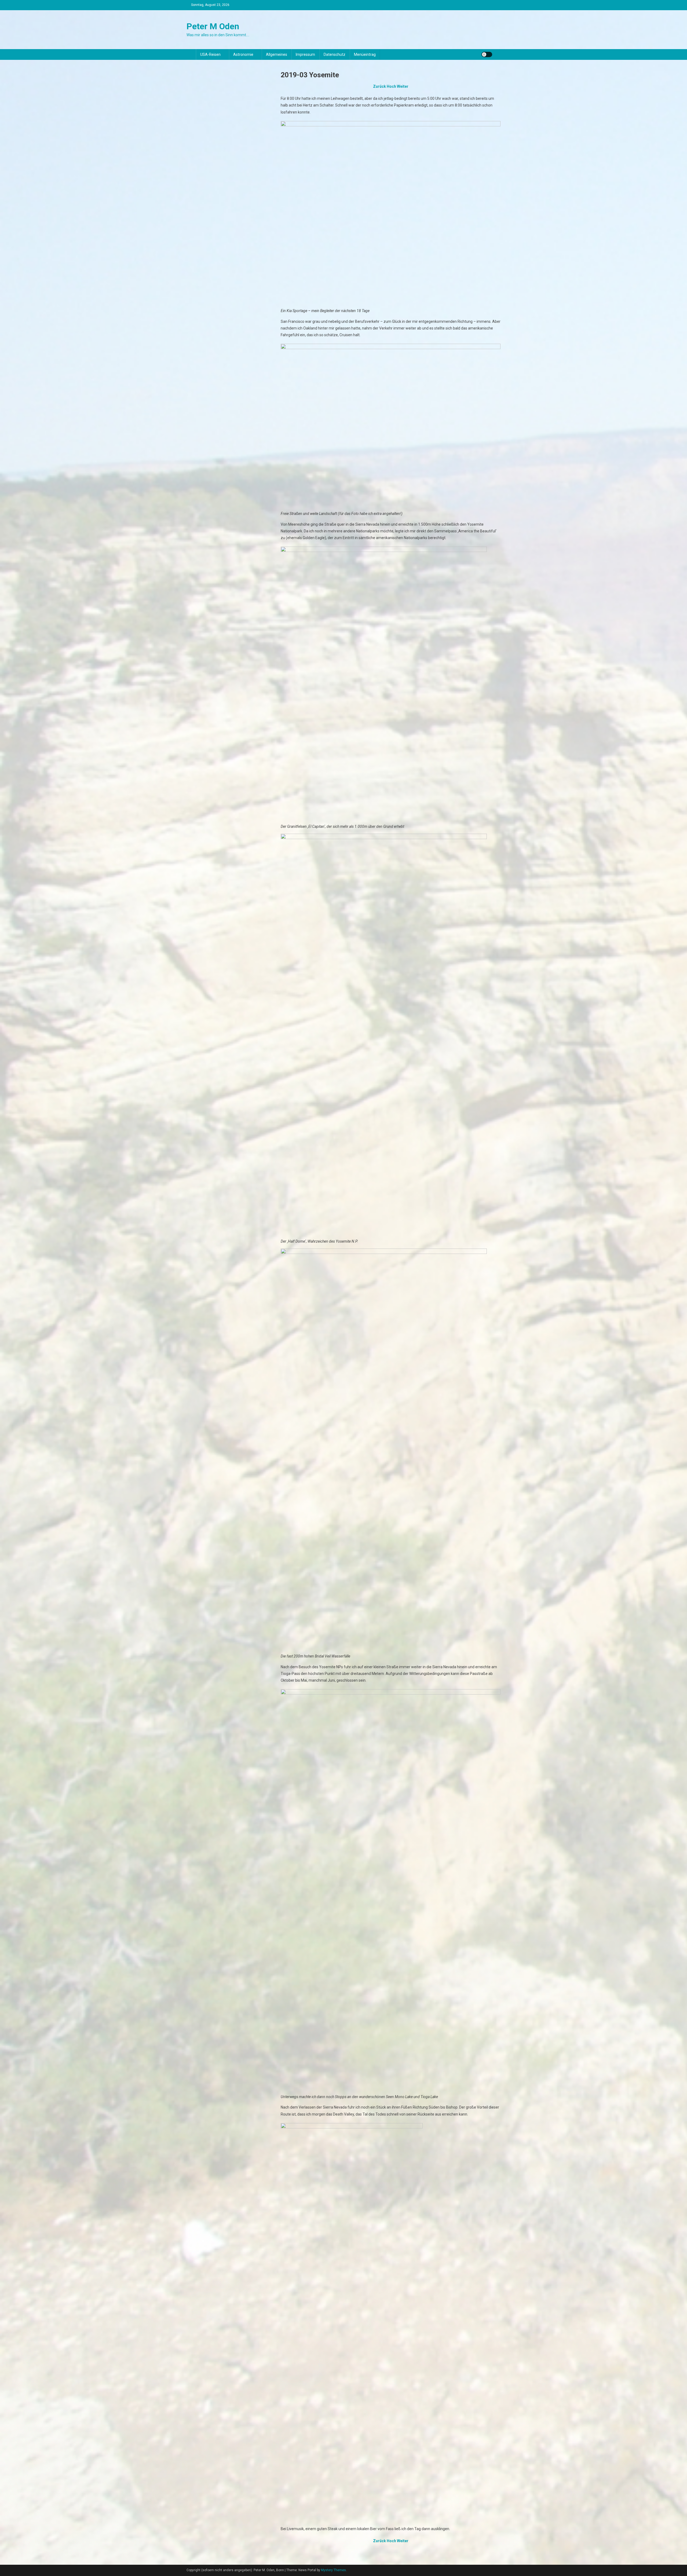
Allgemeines (277, 54)
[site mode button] (487, 54)
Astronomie (243, 54)
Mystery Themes (333, 2570)
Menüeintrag (365, 54)
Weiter (403, 86)
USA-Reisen (210, 54)
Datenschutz (335, 54)
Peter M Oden (213, 26)
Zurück (379, 86)
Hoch (391, 86)
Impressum (305, 54)
